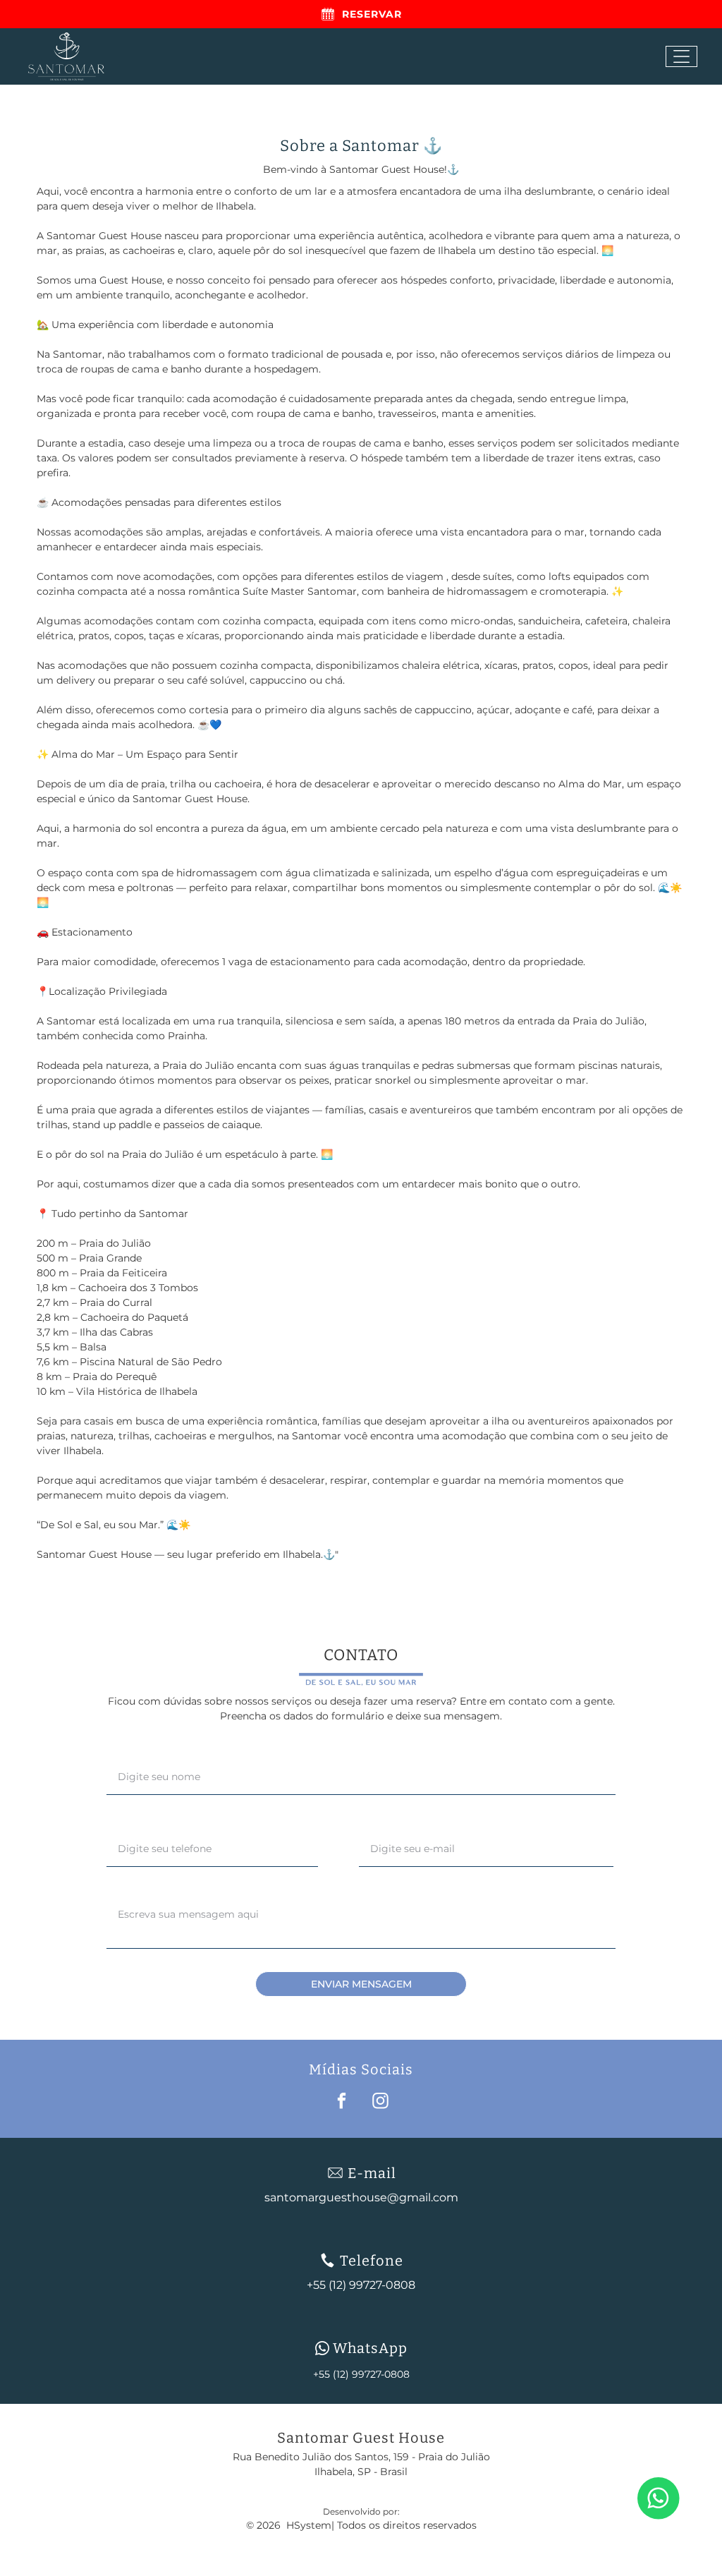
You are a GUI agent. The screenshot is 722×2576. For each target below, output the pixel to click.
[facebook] (342, 2103)
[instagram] (380, 2103)
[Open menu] (681, 56)
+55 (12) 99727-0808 (361, 2374)
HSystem (309, 2525)
